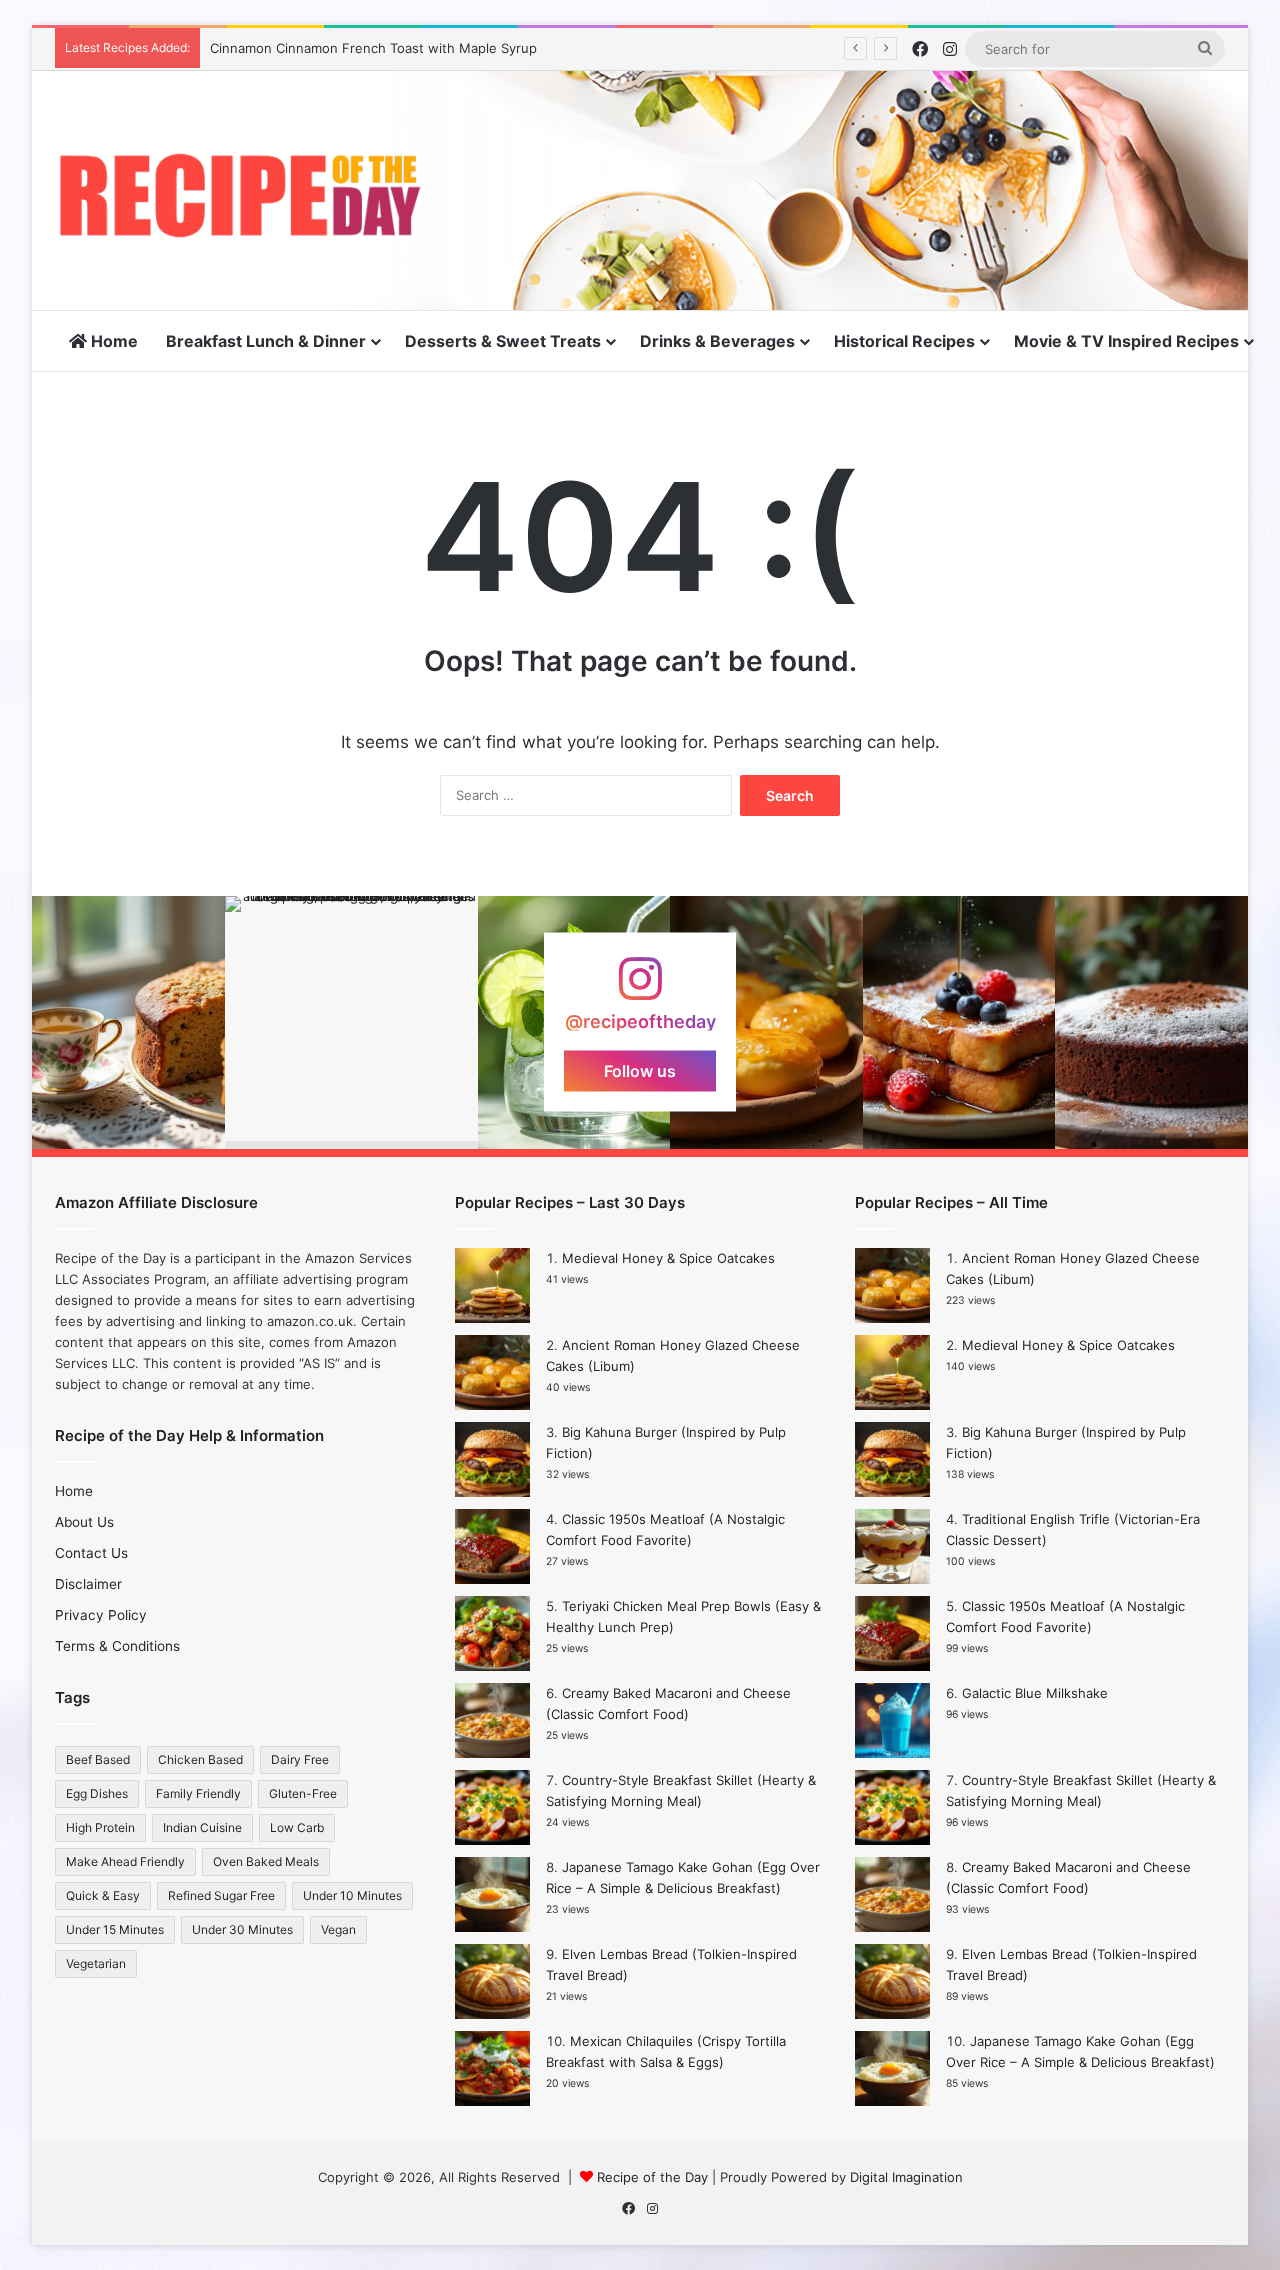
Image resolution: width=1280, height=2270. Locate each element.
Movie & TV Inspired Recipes (1126, 341)
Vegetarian (96, 1963)
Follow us (640, 1071)
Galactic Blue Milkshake (1035, 1693)
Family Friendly (198, 1793)
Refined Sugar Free (221, 1895)
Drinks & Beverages (717, 341)
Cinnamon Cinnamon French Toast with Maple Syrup (373, 48)
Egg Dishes (97, 1793)
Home (112, 341)
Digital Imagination (906, 2177)
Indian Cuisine (202, 1827)
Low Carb (297, 1827)
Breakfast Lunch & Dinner (266, 341)
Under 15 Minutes (115, 1929)
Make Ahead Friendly (125, 1861)
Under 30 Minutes (242, 1929)
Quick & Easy (103, 1895)
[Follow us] (640, 988)
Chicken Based (200, 1759)
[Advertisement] (840, 136)
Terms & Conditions (117, 1646)
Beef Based (98, 1759)
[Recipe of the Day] (240, 195)
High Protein (100, 1827)
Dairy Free (300, 1759)
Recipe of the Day (652, 2177)
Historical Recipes (904, 341)
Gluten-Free (303, 1793)
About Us (84, 1522)
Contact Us (91, 1553)
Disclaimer (88, 1584)
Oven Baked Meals (266, 1861)
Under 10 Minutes (352, 1895)
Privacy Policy (101, 1615)
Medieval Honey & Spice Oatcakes (668, 1258)
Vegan (338, 1929)
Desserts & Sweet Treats (503, 341)
